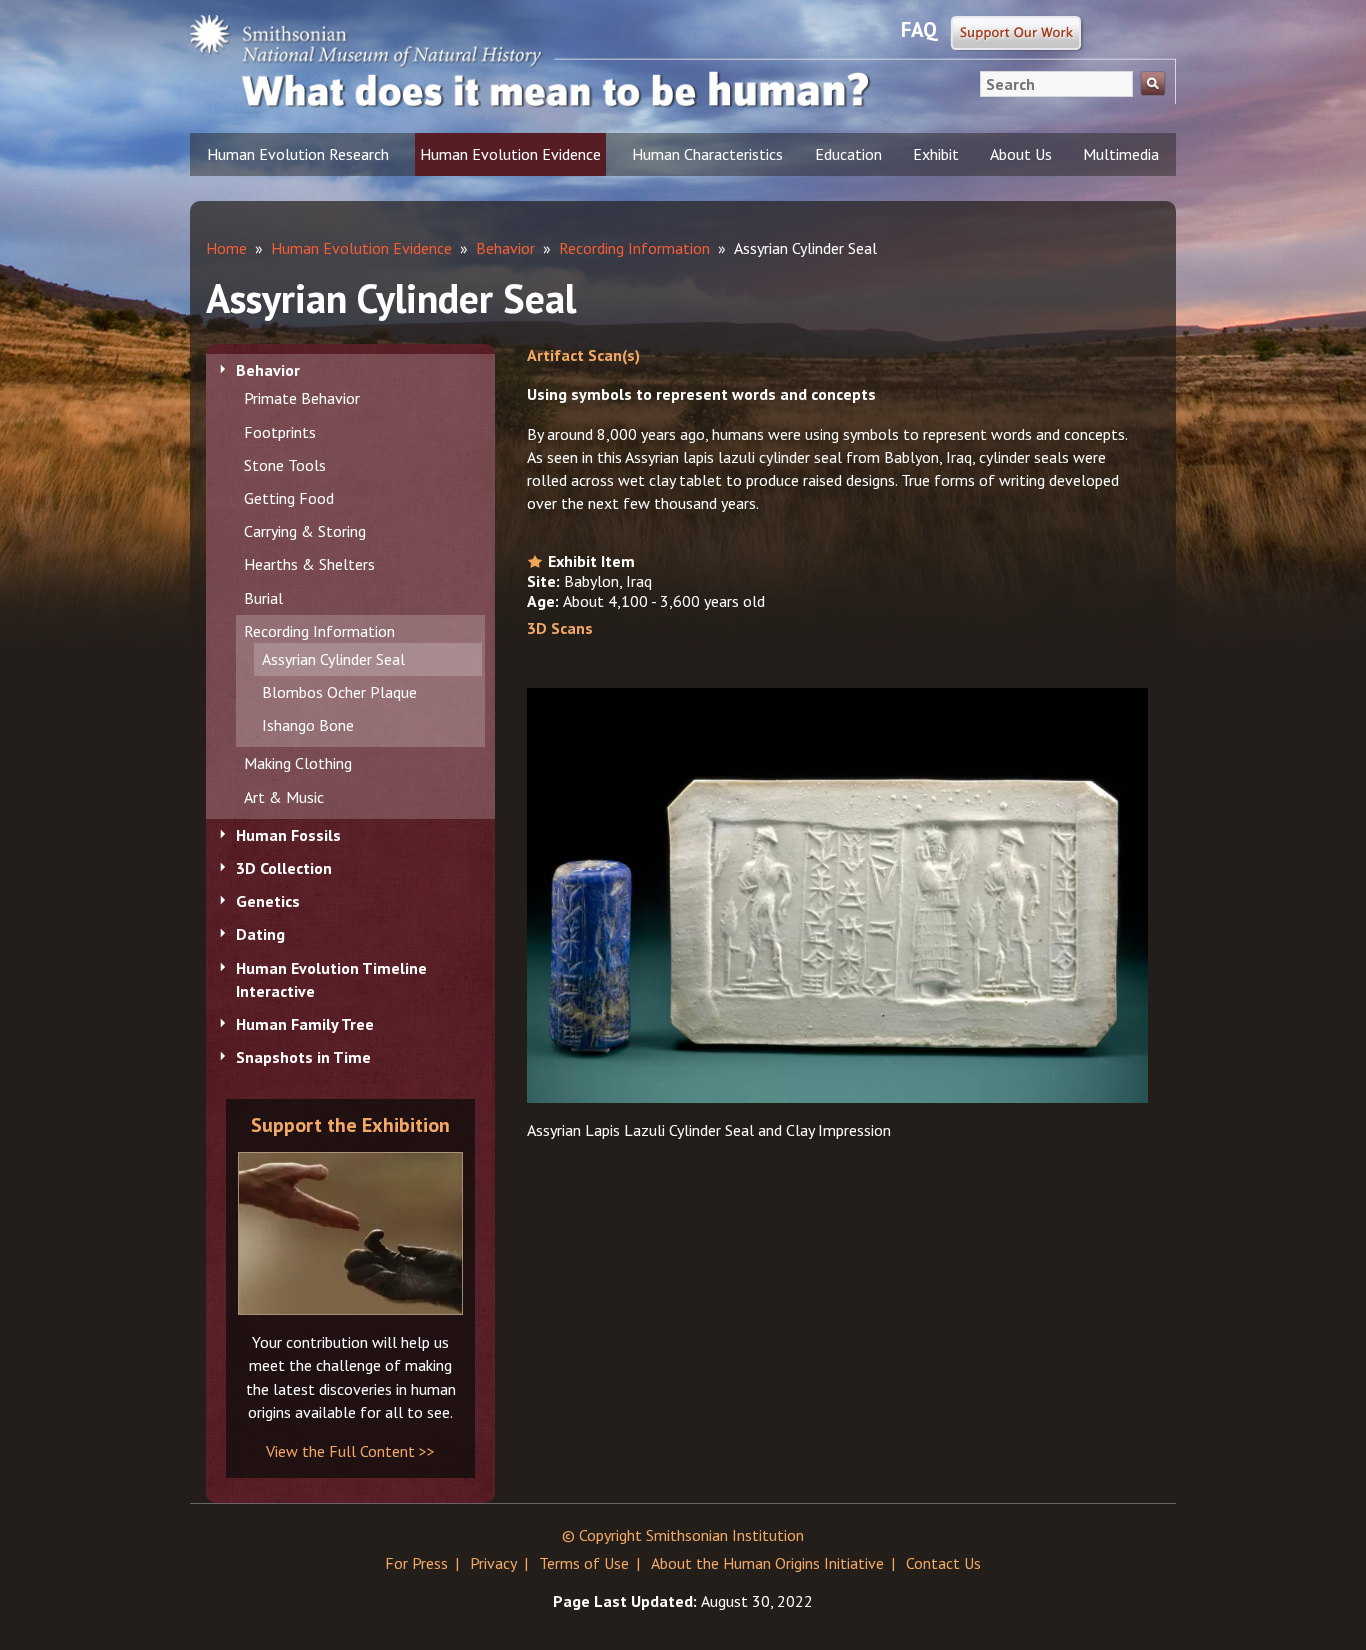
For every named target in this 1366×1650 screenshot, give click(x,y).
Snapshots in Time (303, 1057)
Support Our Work (1017, 34)
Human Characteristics (707, 154)
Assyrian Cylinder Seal (333, 659)
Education (848, 154)
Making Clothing (298, 763)
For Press (416, 1563)
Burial (263, 598)
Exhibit (936, 154)
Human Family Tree (305, 1024)
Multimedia (1121, 154)
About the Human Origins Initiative (767, 1563)
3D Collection (284, 868)
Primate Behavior (302, 398)
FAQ (919, 29)
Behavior (268, 370)
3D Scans (560, 628)
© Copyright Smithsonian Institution (683, 1535)
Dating (260, 934)
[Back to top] (1311, 1595)
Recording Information (319, 631)
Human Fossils (288, 835)
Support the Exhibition (350, 1125)
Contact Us (943, 1563)
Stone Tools (285, 465)
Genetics (268, 901)
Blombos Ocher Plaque (339, 692)
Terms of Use (584, 1563)
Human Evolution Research (298, 154)
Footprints (280, 432)
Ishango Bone (308, 725)
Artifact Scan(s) (583, 355)
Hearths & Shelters (309, 564)
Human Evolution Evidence (510, 154)
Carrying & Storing (305, 531)
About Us (1021, 154)
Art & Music (284, 797)
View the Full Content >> (350, 1451)
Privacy (493, 1563)
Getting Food (289, 498)
